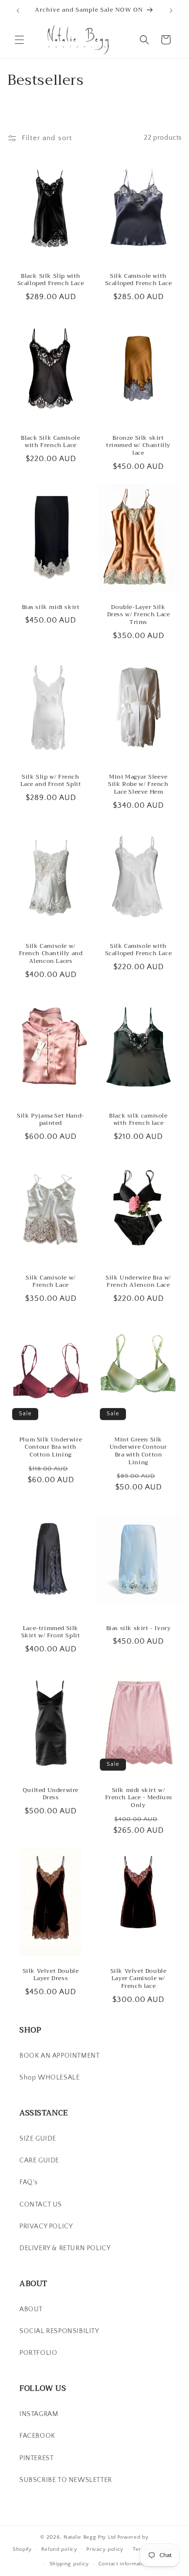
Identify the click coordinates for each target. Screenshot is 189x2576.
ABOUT (31, 2309)
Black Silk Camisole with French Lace (50, 442)
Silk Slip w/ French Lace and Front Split (51, 781)
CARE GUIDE (39, 2160)
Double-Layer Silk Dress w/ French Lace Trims (139, 615)
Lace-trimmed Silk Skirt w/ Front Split (51, 1632)
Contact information (124, 2564)
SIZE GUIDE (38, 2139)
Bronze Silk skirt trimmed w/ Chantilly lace (138, 446)
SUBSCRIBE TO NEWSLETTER (66, 2480)
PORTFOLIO (38, 2353)
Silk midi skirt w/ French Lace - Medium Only (139, 1798)
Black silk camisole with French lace (138, 1120)
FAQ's (29, 2182)
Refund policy (59, 2549)
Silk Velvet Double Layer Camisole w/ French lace (139, 1979)
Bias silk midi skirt (51, 608)
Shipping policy (70, 2564)
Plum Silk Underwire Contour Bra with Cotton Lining (51, 1448)
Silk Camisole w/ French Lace (51, 1282)
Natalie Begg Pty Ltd (90, 2537)
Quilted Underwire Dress (51, 1794)
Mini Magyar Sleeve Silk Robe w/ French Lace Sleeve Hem (138, 785)
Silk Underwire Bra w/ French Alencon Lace (138, 1282)
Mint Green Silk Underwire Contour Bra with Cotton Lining (138, 1451)
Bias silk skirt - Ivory (139, 1629)
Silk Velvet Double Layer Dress (51, 1975)
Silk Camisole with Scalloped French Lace (139, 280)
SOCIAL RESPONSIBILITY (59, 2331)
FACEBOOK (37, 2436)
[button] (19, 40)
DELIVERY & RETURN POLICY (65, 2248)
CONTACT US (41, 2205)
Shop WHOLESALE (49, 2078)
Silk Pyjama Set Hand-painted (51, 1120)
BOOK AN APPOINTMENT (59, 2056)
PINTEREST (36, 2458)
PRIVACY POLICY (46, 2226)
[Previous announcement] (18, 11)
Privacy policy (105, 2549)
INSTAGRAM (39, 2414)
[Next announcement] (171, 11)
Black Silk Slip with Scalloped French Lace (51, 280)
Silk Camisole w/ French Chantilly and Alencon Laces (51, 954)
